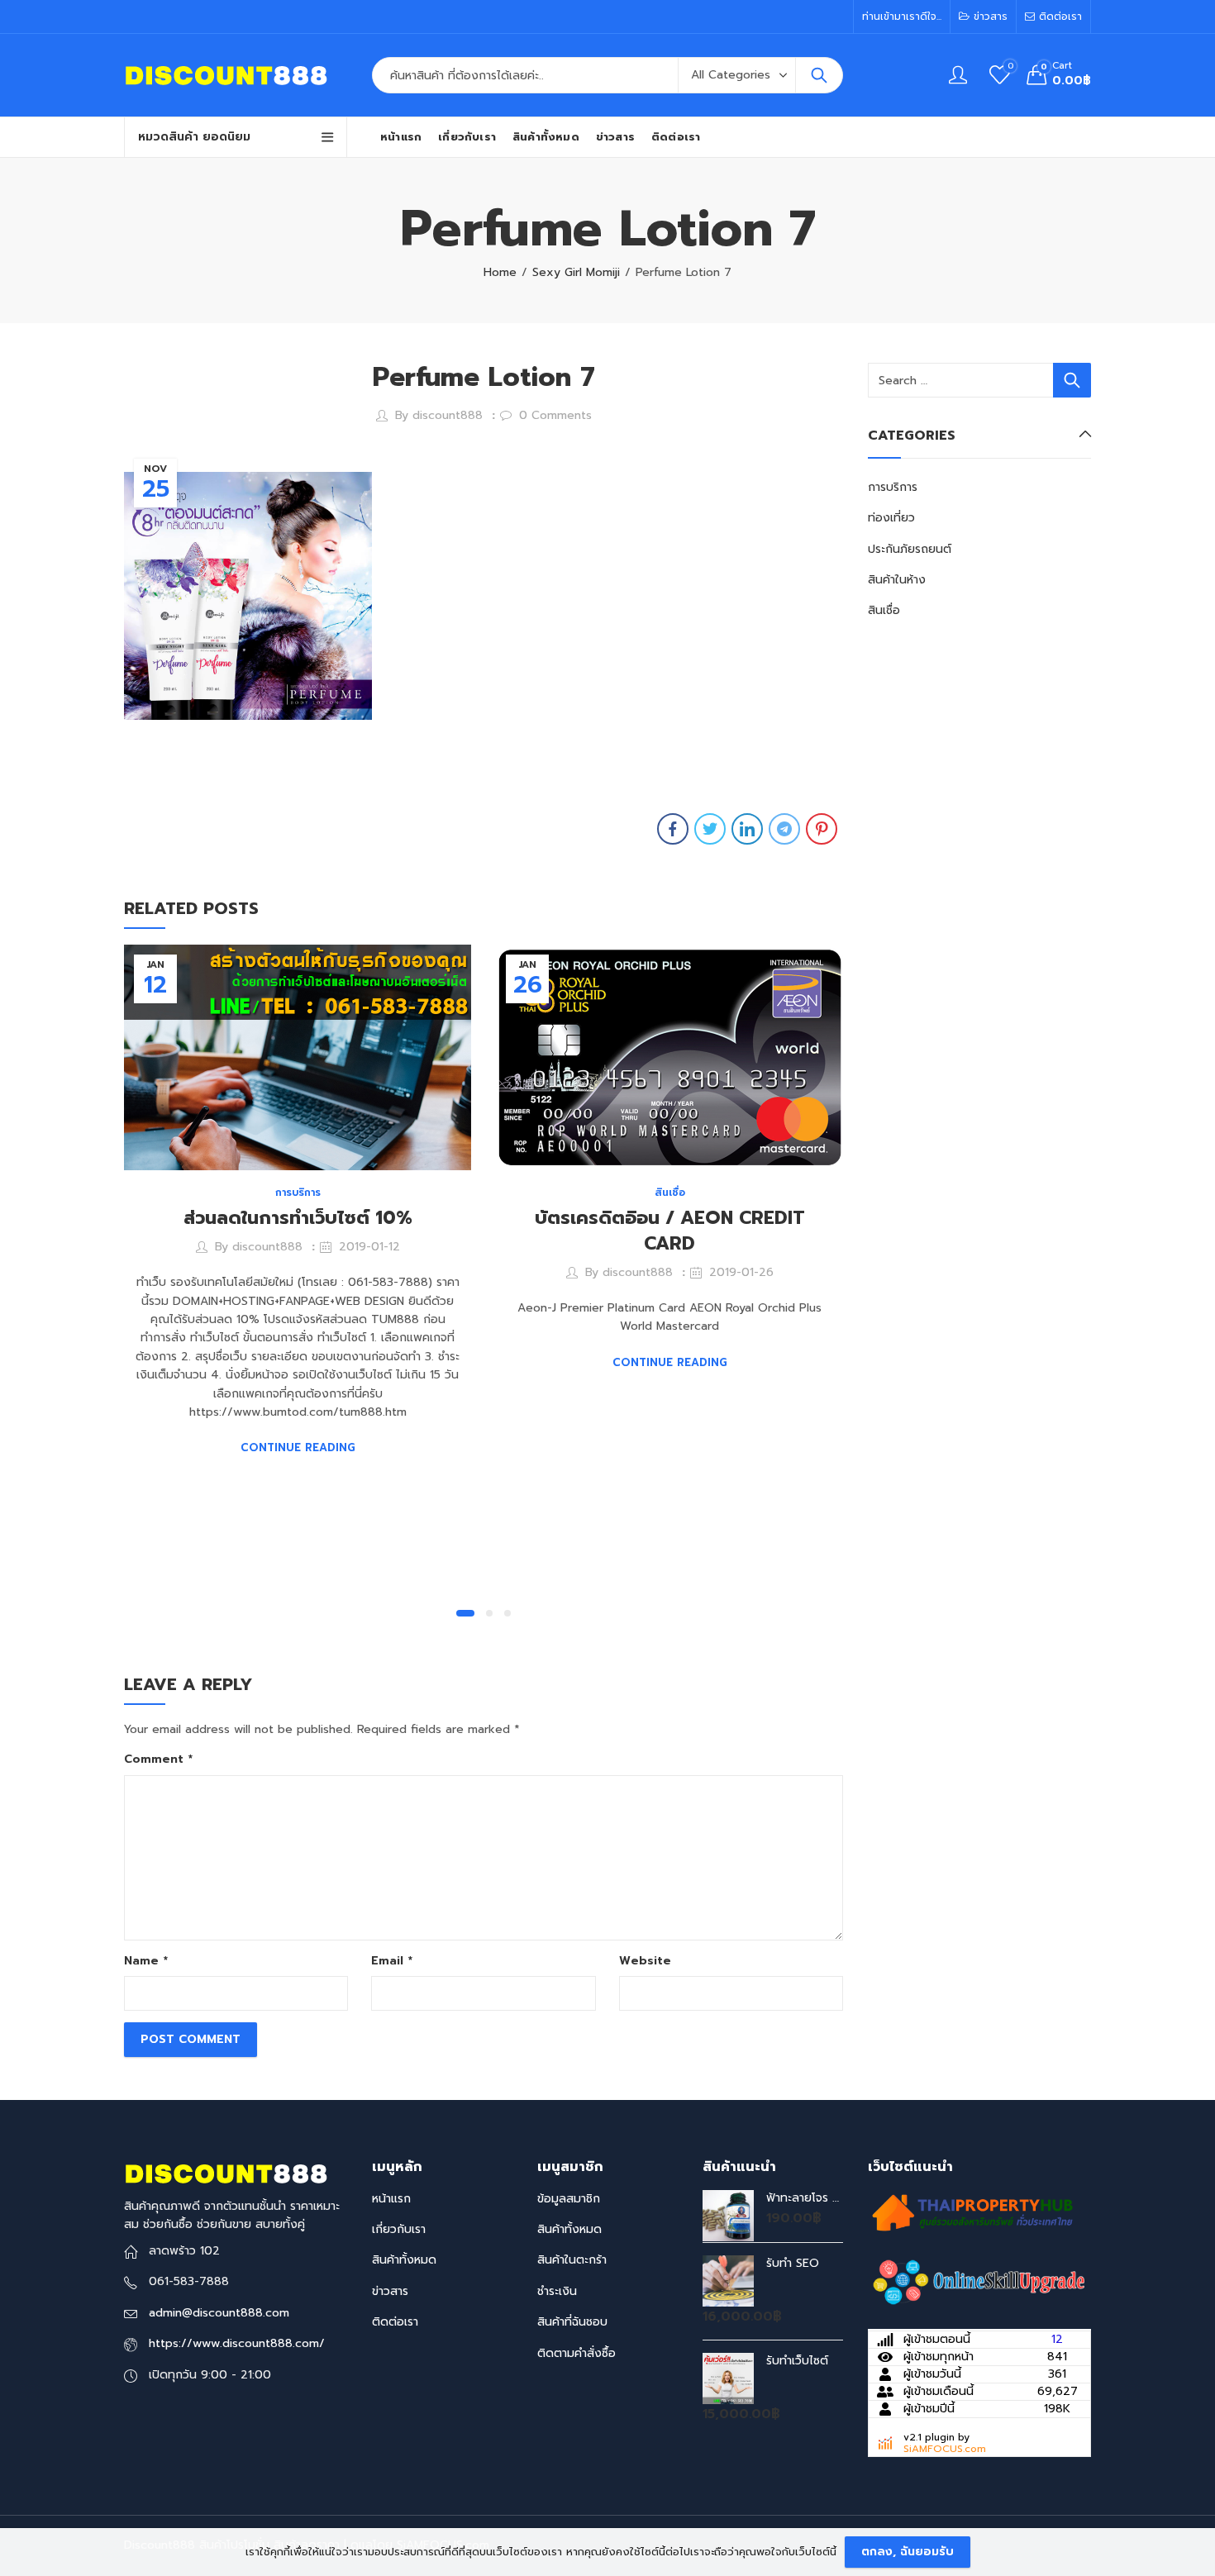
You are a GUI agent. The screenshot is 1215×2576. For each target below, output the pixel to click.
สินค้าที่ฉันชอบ (572, 2322)
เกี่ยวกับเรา (399, 2229)
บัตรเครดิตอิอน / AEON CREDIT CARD (670, 1231)
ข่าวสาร (390, 2291)
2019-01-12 (369, 1247)
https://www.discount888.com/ (237, 2343)
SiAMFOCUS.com (945, 2449)
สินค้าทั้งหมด (404, 2260)
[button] (465, 1613)
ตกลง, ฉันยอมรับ (908, 2552)
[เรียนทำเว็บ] (979, 2283)
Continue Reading (298, 1448)
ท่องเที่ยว (891, 518)
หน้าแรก (391, 2199)
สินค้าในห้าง (897, 580)
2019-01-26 (741, 1272)
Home (500, 272)
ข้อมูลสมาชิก (569, 2199)
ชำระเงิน (557, 2291)
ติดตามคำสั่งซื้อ (577, 2353)
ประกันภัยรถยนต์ (910, 549)
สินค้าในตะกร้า (572, 2260)
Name (146, 1961)
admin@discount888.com (219, 2313)
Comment (158, 1759)
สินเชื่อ (670, 1193)
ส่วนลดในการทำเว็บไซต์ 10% (298, 1218)
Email (392, 1961)
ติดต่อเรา (395, 2322)
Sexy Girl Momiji (576, 272)
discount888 (448, 415)
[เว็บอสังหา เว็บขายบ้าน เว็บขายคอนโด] (971, 2212)
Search (819, 75)
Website (645, 1961)
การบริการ (298, 1193)
